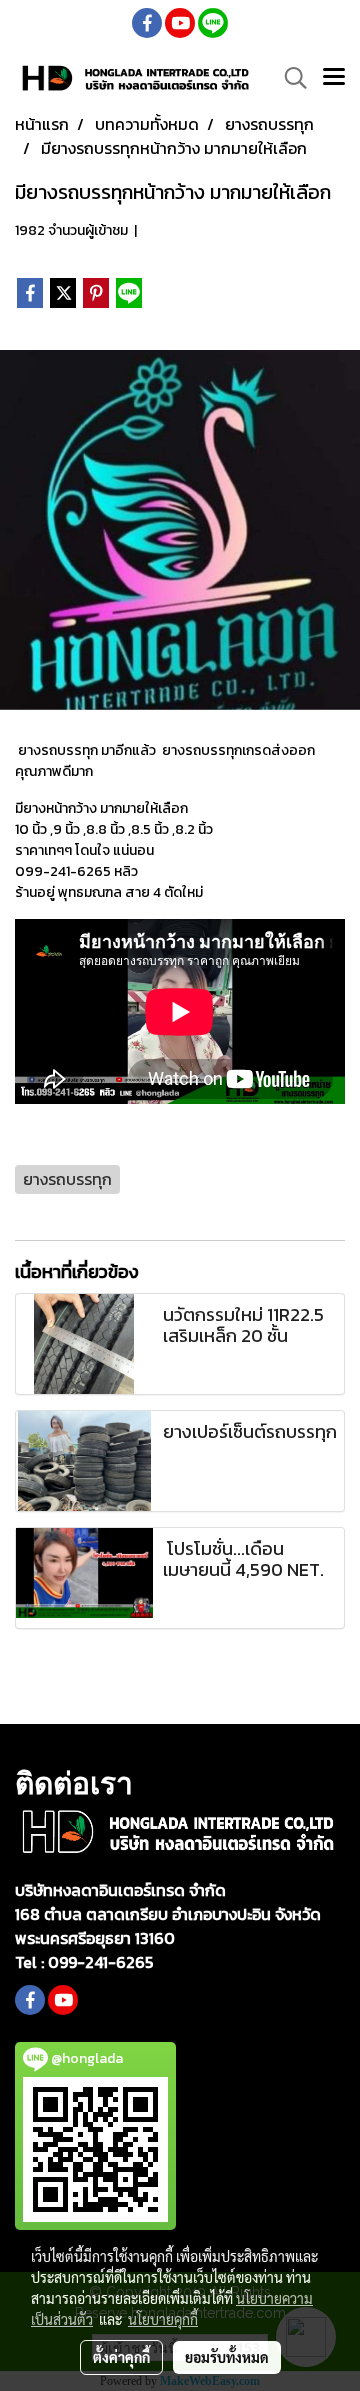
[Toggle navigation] (334, 78)
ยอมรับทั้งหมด (227, 2357)
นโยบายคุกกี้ (163, 2319)
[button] (289, 78)
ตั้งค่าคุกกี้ (121, 2357)
